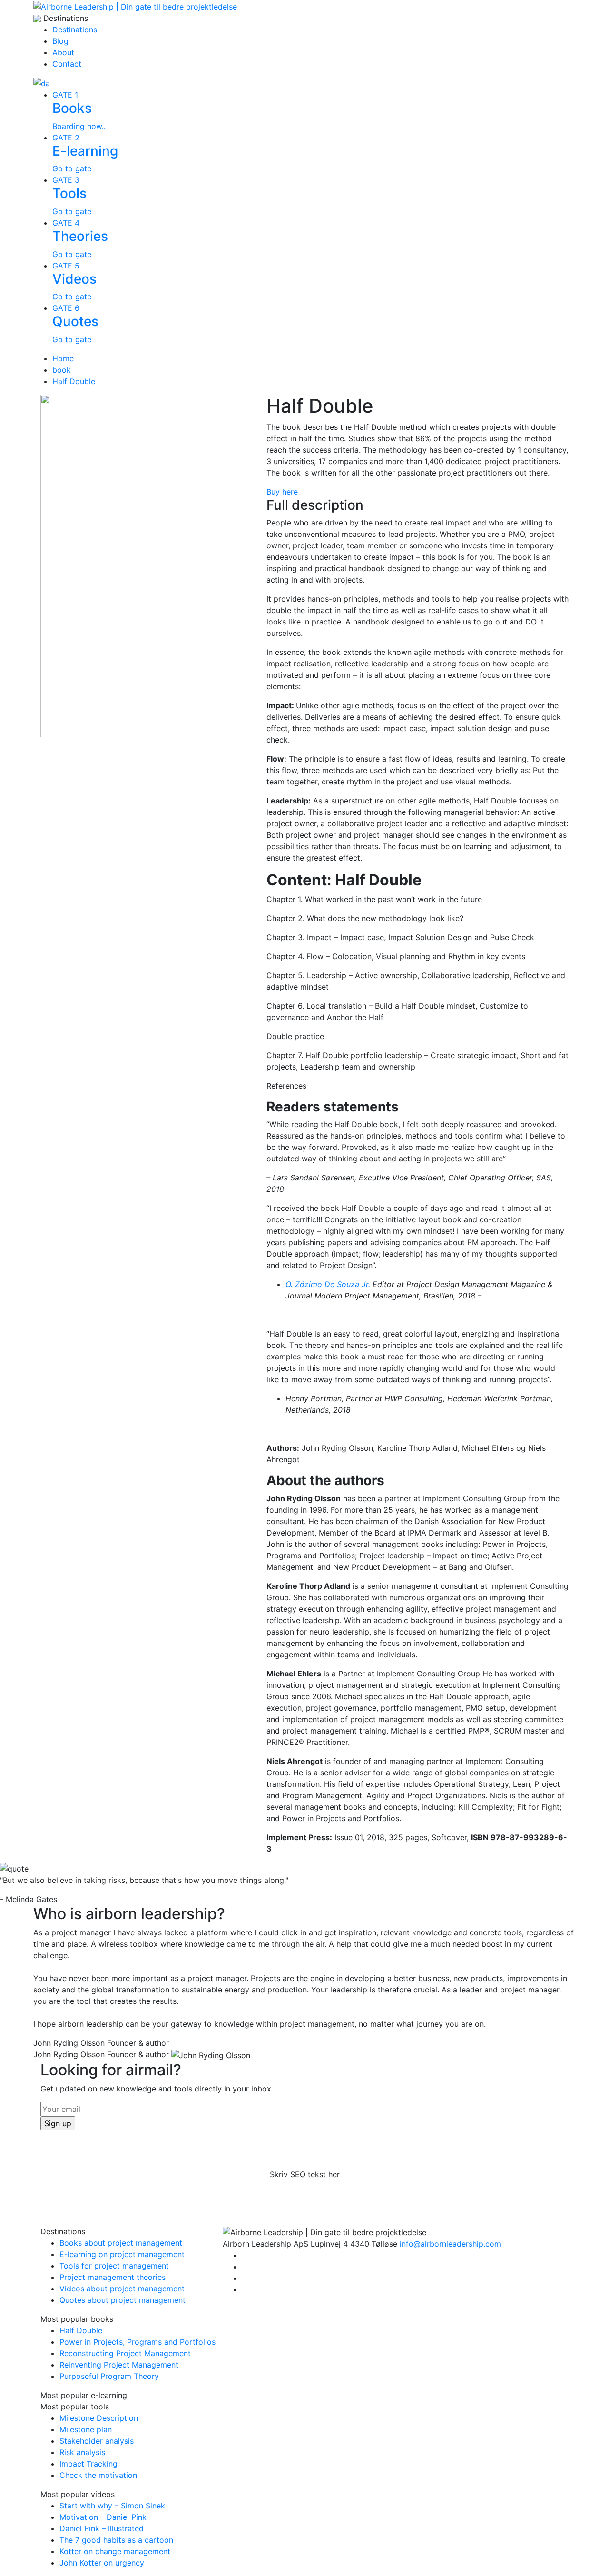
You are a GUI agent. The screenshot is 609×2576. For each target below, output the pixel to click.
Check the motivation (98, 2475)
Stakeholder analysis (97, 2441)
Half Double (74, 381)
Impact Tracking (88, 2464)
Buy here (282, 492)
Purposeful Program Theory (109, 2376)
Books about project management (121, 2243)
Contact (67, 64)
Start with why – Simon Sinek (112, 2506)
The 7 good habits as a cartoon (116, 2540)
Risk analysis (82, 2452)
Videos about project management (122, 2289)
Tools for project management (114, 2266)
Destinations (75, 30)
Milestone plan (86, 2429)
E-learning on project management (122, 2254)
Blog (60, 41)
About (63, 52)
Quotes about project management (123, 2300)
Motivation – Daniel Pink (103, 2517)
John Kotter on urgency (102, 2563)
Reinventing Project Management (119, 2365)
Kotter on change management (115, 2551)
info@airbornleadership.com (450, 2244)
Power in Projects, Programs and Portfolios (138, 2342)
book (62, 370)
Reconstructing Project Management (125, 2353)
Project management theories (113, 2277)
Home (63, 358)
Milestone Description (99, 2418)
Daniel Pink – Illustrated (102, 2528)
